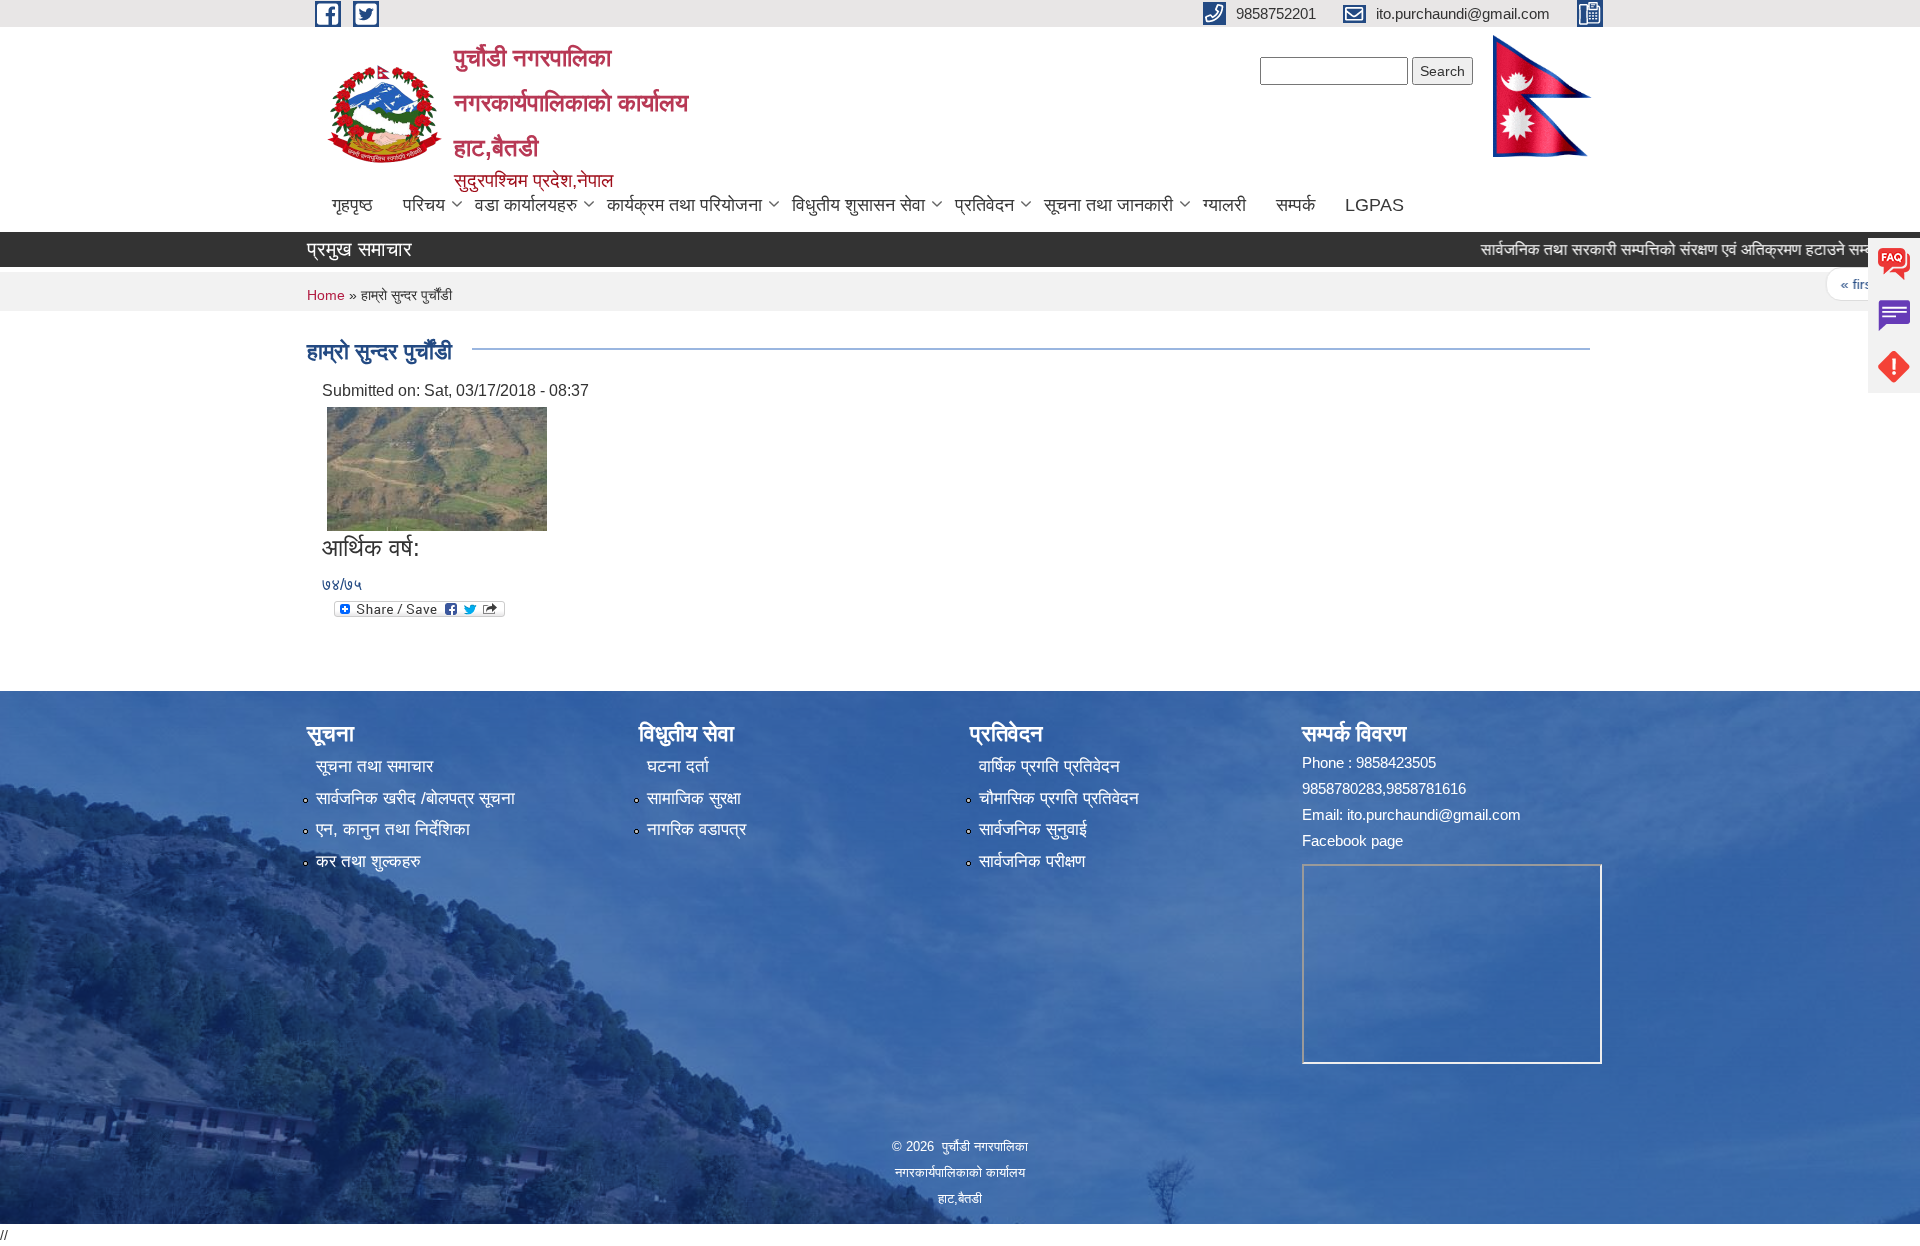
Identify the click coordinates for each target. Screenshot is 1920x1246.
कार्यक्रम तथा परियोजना (684, 205)
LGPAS (1374, 205)
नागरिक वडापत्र (696, 829)
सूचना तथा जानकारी (1108, 205)
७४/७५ (342, 584)
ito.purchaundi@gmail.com (1434, 814)
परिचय (424, 205)
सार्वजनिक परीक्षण (1032, 861)
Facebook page (1352, 840)
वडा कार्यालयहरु (526, 205)
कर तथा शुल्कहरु (368, 861)
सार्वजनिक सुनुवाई (1033, 829)
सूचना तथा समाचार (374, 766)
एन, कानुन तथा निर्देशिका (393, 829)
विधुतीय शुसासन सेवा (858, 205)
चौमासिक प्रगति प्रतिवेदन (1059, 798)
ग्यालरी (1224, 205)
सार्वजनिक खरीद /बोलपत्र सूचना (415, 798)
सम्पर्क (1295, 205)
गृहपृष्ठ (352, 205)
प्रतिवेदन (984, 205)
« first (1819, 284)
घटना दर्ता (678, 766)
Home (326, 295)
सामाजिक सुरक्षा (694, 798)
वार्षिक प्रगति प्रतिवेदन (1049, 766)
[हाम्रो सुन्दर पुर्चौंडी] (437, 467)
